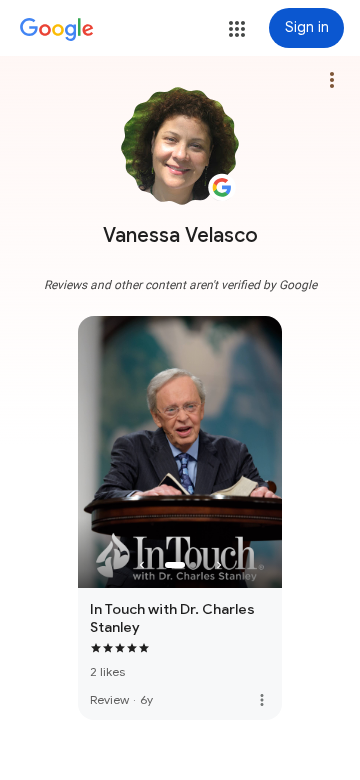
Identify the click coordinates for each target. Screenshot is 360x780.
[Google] (57, 30)
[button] (237, 29)
